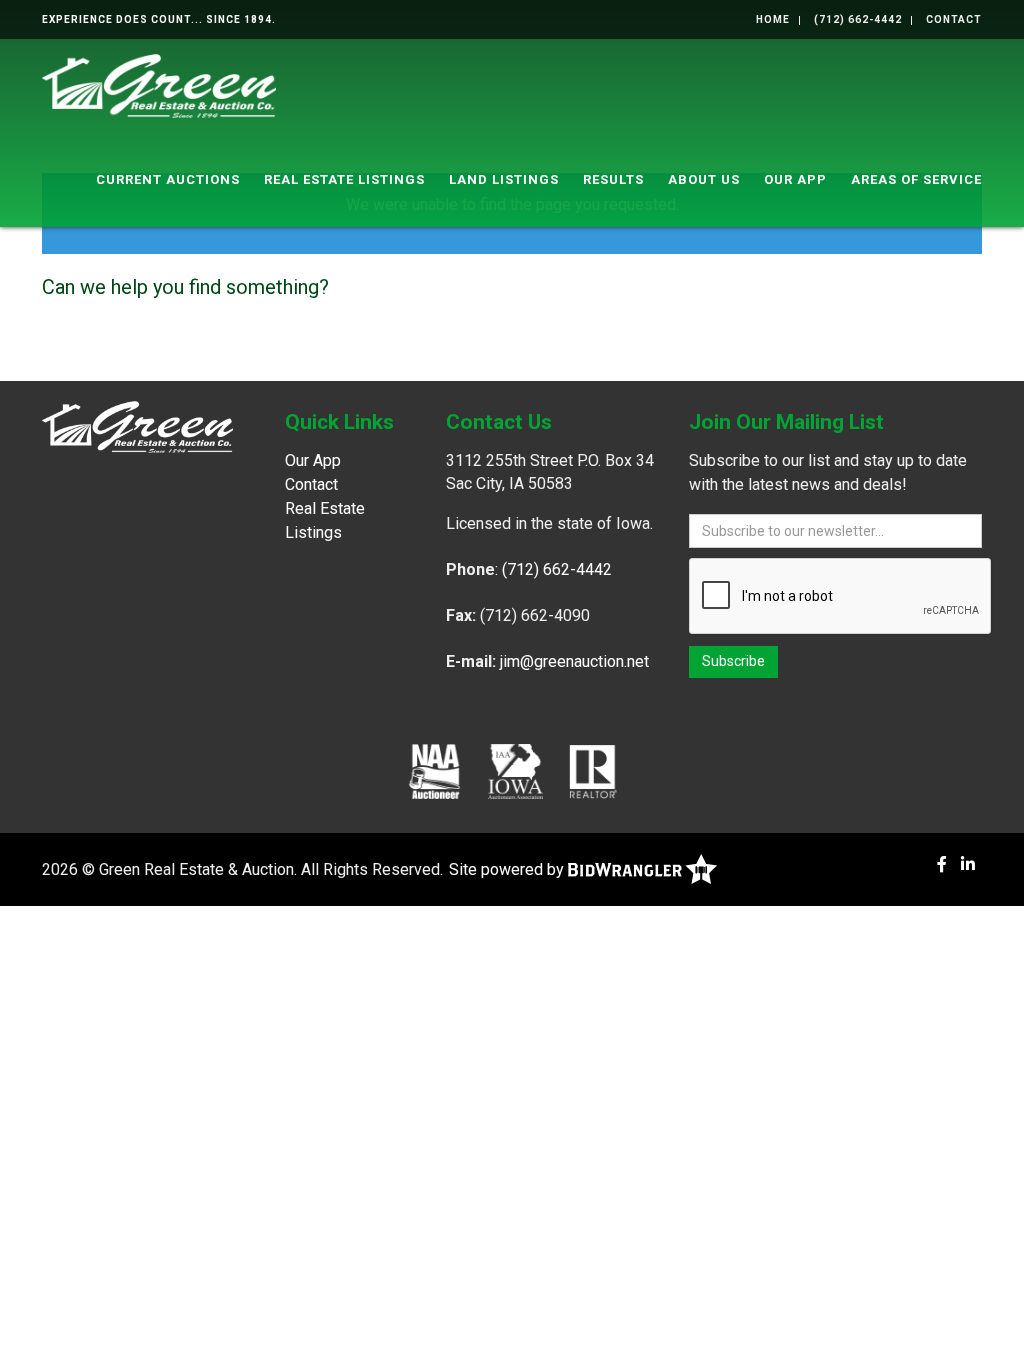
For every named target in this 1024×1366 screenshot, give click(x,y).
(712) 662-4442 (858, 19)
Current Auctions (168, 179)
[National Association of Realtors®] (593, 771)
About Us (704, 179)
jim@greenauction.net (574, 661)
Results (613, 179)
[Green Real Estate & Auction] (159, 84)
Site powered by (508, 869)
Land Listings (504, 179)
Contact (954, 19)
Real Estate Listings (344, 179)
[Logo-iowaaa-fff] (515, 771)
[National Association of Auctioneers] (434, 771)
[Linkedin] (968, 864)
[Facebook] (942, 864)
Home (773, 19)
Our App (795, 179)
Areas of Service (916, 179)
